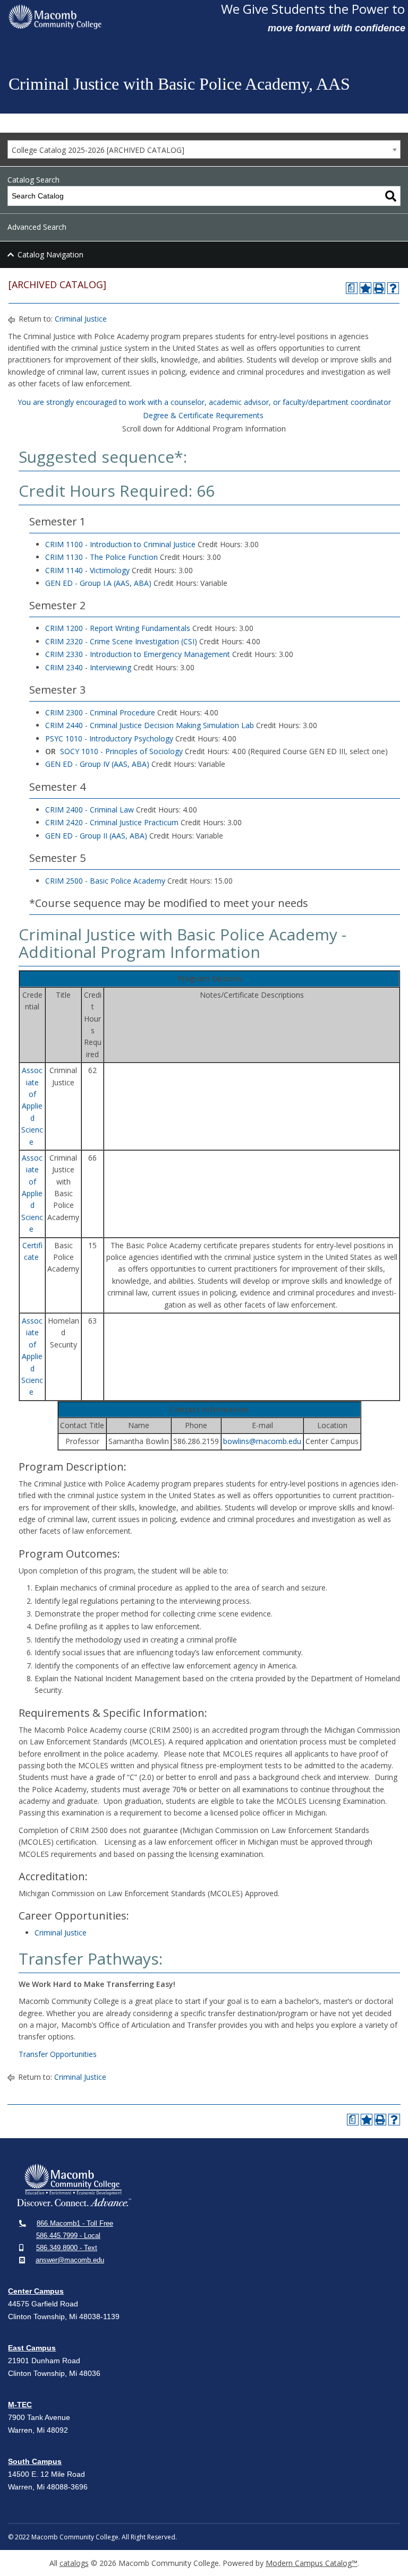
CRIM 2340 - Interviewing (88, 667)
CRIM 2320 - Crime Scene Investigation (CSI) (121, 641)
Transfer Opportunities (58, 2054)
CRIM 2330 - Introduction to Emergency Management (138, 654)
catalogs (74, 2563)
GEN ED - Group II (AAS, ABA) (96, 836)
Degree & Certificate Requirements (203, 415)
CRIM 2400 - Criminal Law (90, 810)
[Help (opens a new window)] (393, 288)
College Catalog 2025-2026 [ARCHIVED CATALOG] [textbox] (98, 150)
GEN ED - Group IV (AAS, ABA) (97, 764)
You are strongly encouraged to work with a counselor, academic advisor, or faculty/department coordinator (204, 402)
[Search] (391, 196)
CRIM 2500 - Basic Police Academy (105, 881)
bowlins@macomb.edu (262, 1441)
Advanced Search (37, 227)
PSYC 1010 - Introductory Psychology (109, 738)
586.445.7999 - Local (68, 2236)
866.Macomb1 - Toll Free (75, 2223)
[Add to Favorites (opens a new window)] (365, 288)
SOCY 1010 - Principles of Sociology (121, 751)
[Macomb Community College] (110, 17)
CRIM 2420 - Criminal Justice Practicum (112, 822)
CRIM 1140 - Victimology (87, 570)
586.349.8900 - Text (67, 2248)
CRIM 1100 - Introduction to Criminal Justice (120, 544)
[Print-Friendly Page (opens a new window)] (379, 288)
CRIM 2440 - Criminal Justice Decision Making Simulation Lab (150, 725)
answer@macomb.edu (70, 2260)
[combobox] (204, 149)
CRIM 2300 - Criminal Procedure (100, 712)
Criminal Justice (81, 319)
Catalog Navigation (50, 254)
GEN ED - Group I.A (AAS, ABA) (98, 583)
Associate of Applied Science (32, 1106)
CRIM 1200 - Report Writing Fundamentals (118, 628)
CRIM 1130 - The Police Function (101, 557)
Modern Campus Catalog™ (312, 2563)
